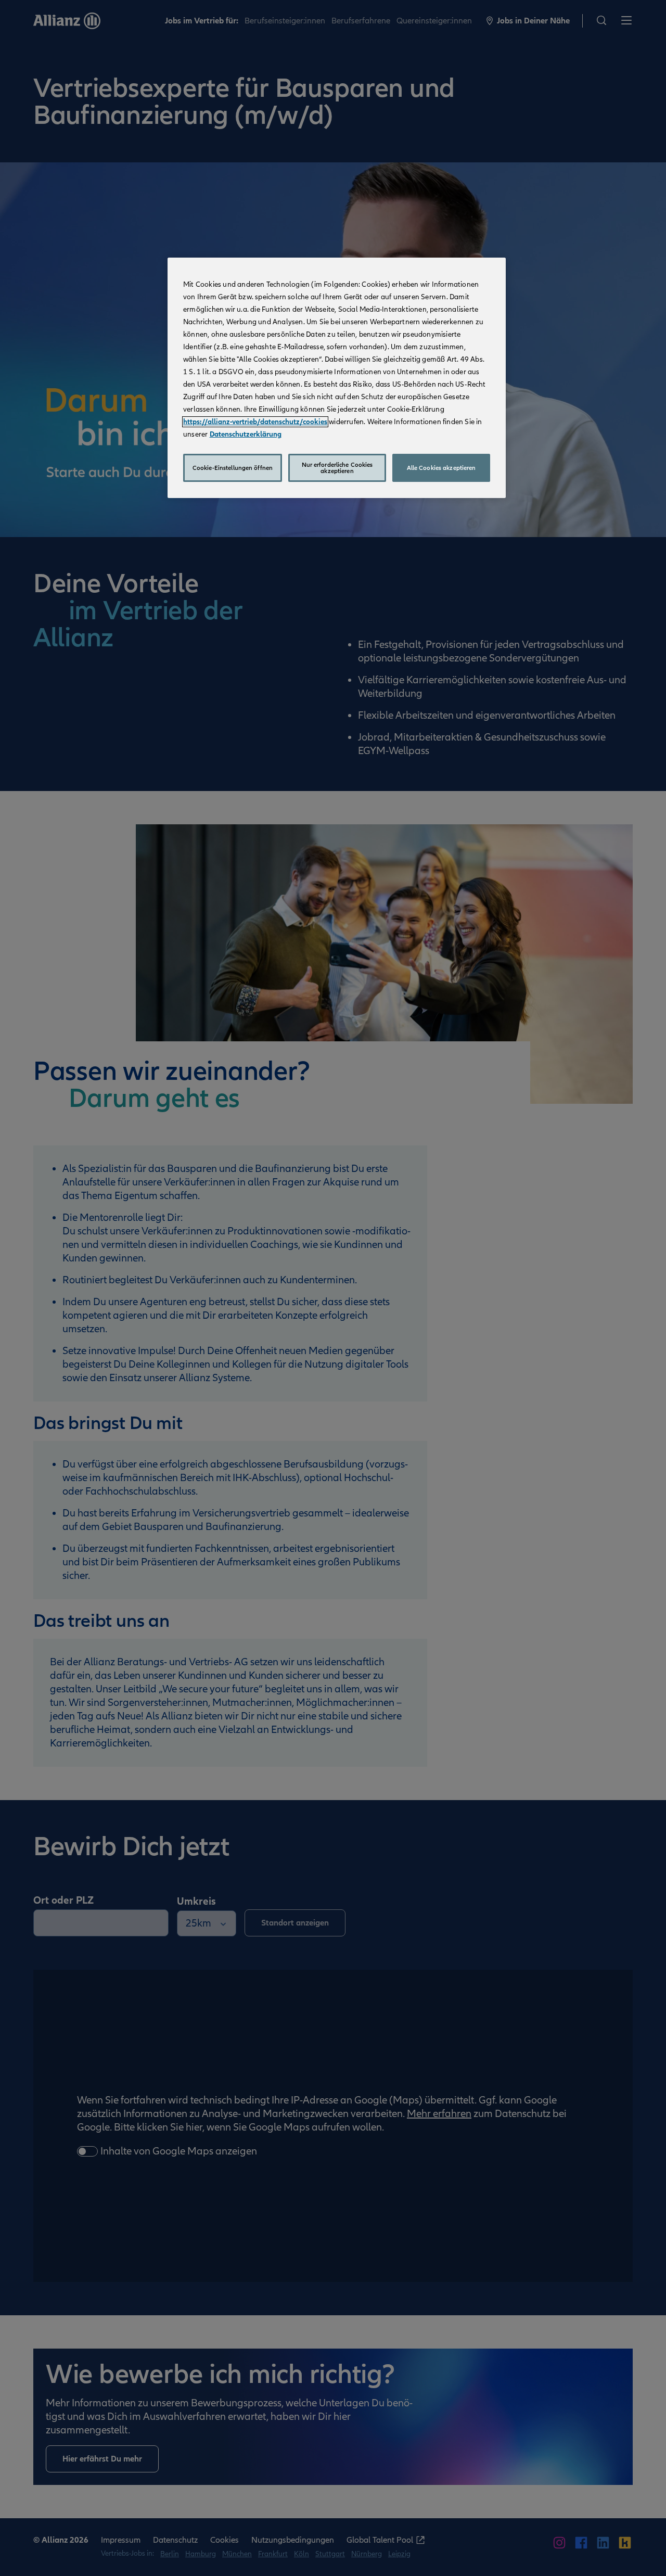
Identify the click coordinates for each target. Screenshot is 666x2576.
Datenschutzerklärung (246, 434)
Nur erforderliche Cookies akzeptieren (337, 468)
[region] (337, 378)
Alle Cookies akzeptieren (441, 468)
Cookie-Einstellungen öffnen (233, 468)
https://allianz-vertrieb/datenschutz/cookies (255, 422)
